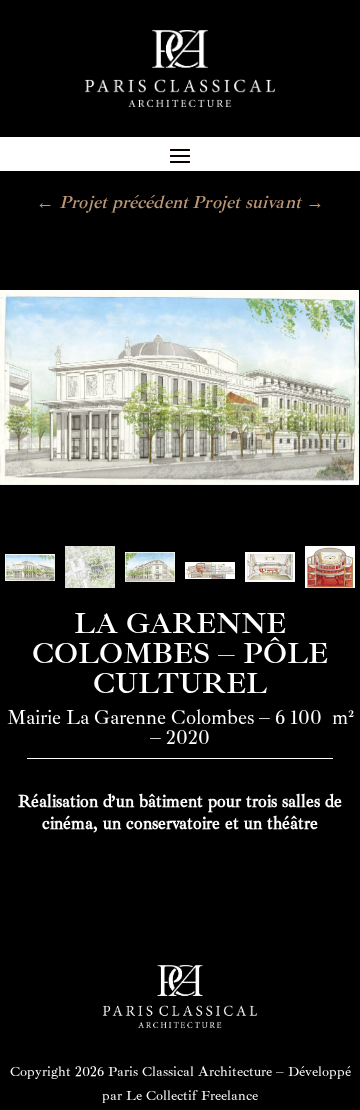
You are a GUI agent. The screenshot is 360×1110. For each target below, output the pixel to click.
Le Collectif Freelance (192, 1095)
